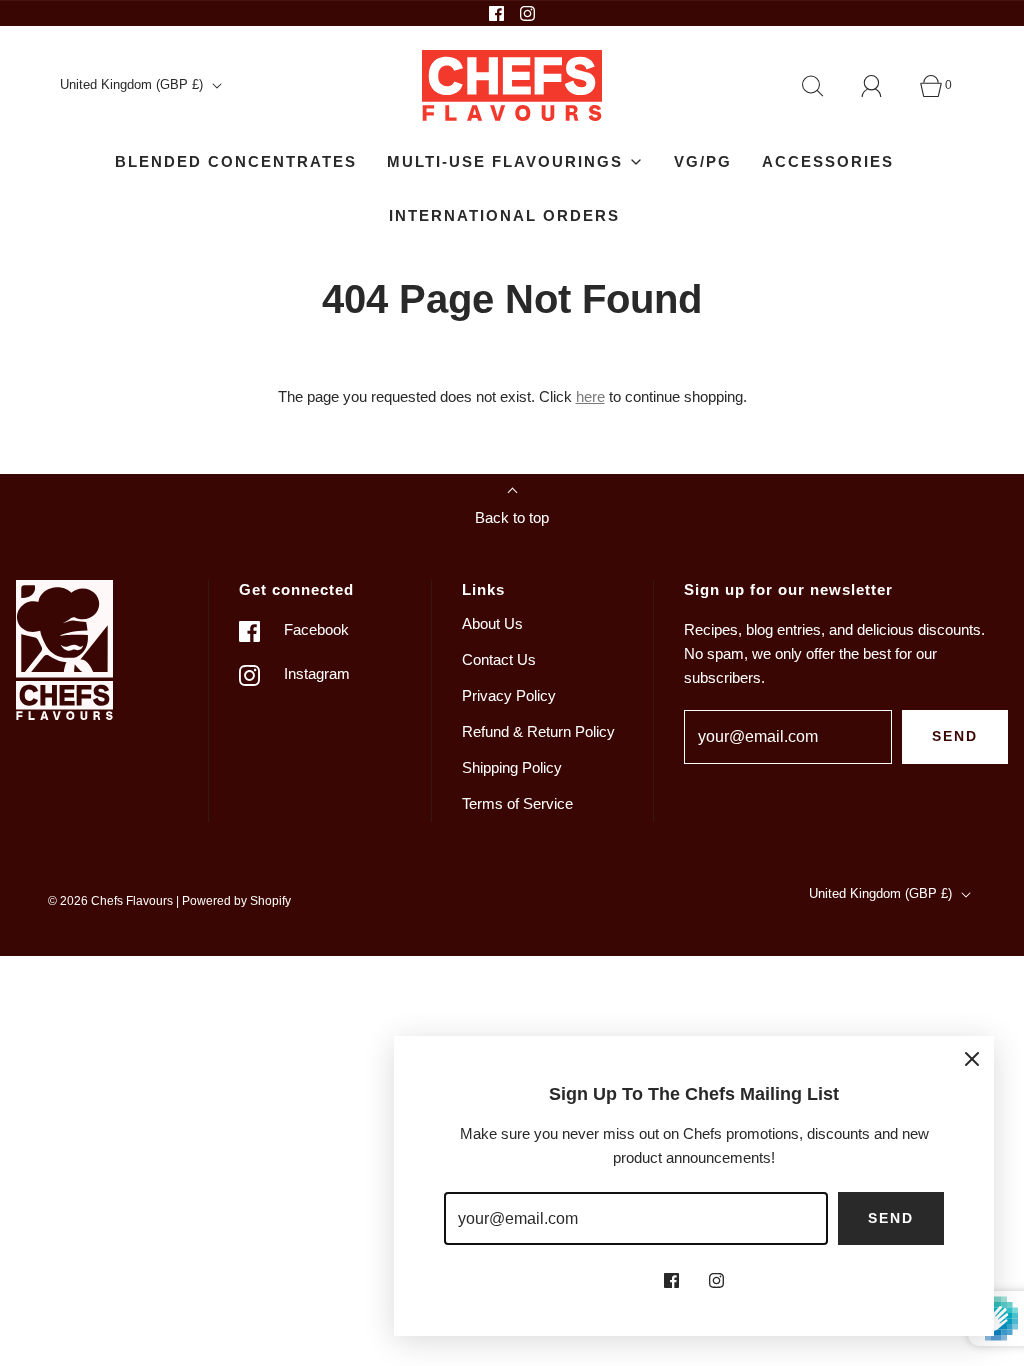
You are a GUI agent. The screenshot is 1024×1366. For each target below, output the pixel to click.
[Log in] (883, 86)
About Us (492, 623)
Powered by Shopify (236, 901)
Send (955, 736)
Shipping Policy (512, 767)
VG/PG (703, 161)
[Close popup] (972, 1058)
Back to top (512, 517)
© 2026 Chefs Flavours (110, 901)
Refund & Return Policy (538, 731)
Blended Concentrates (236, 161)
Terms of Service (517, 803)
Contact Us (499, 659)
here (590, 396)
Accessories (828, 161)
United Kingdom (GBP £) (133, 84)
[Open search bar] (824, 86)
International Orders (504, 215)
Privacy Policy (509, 695)
